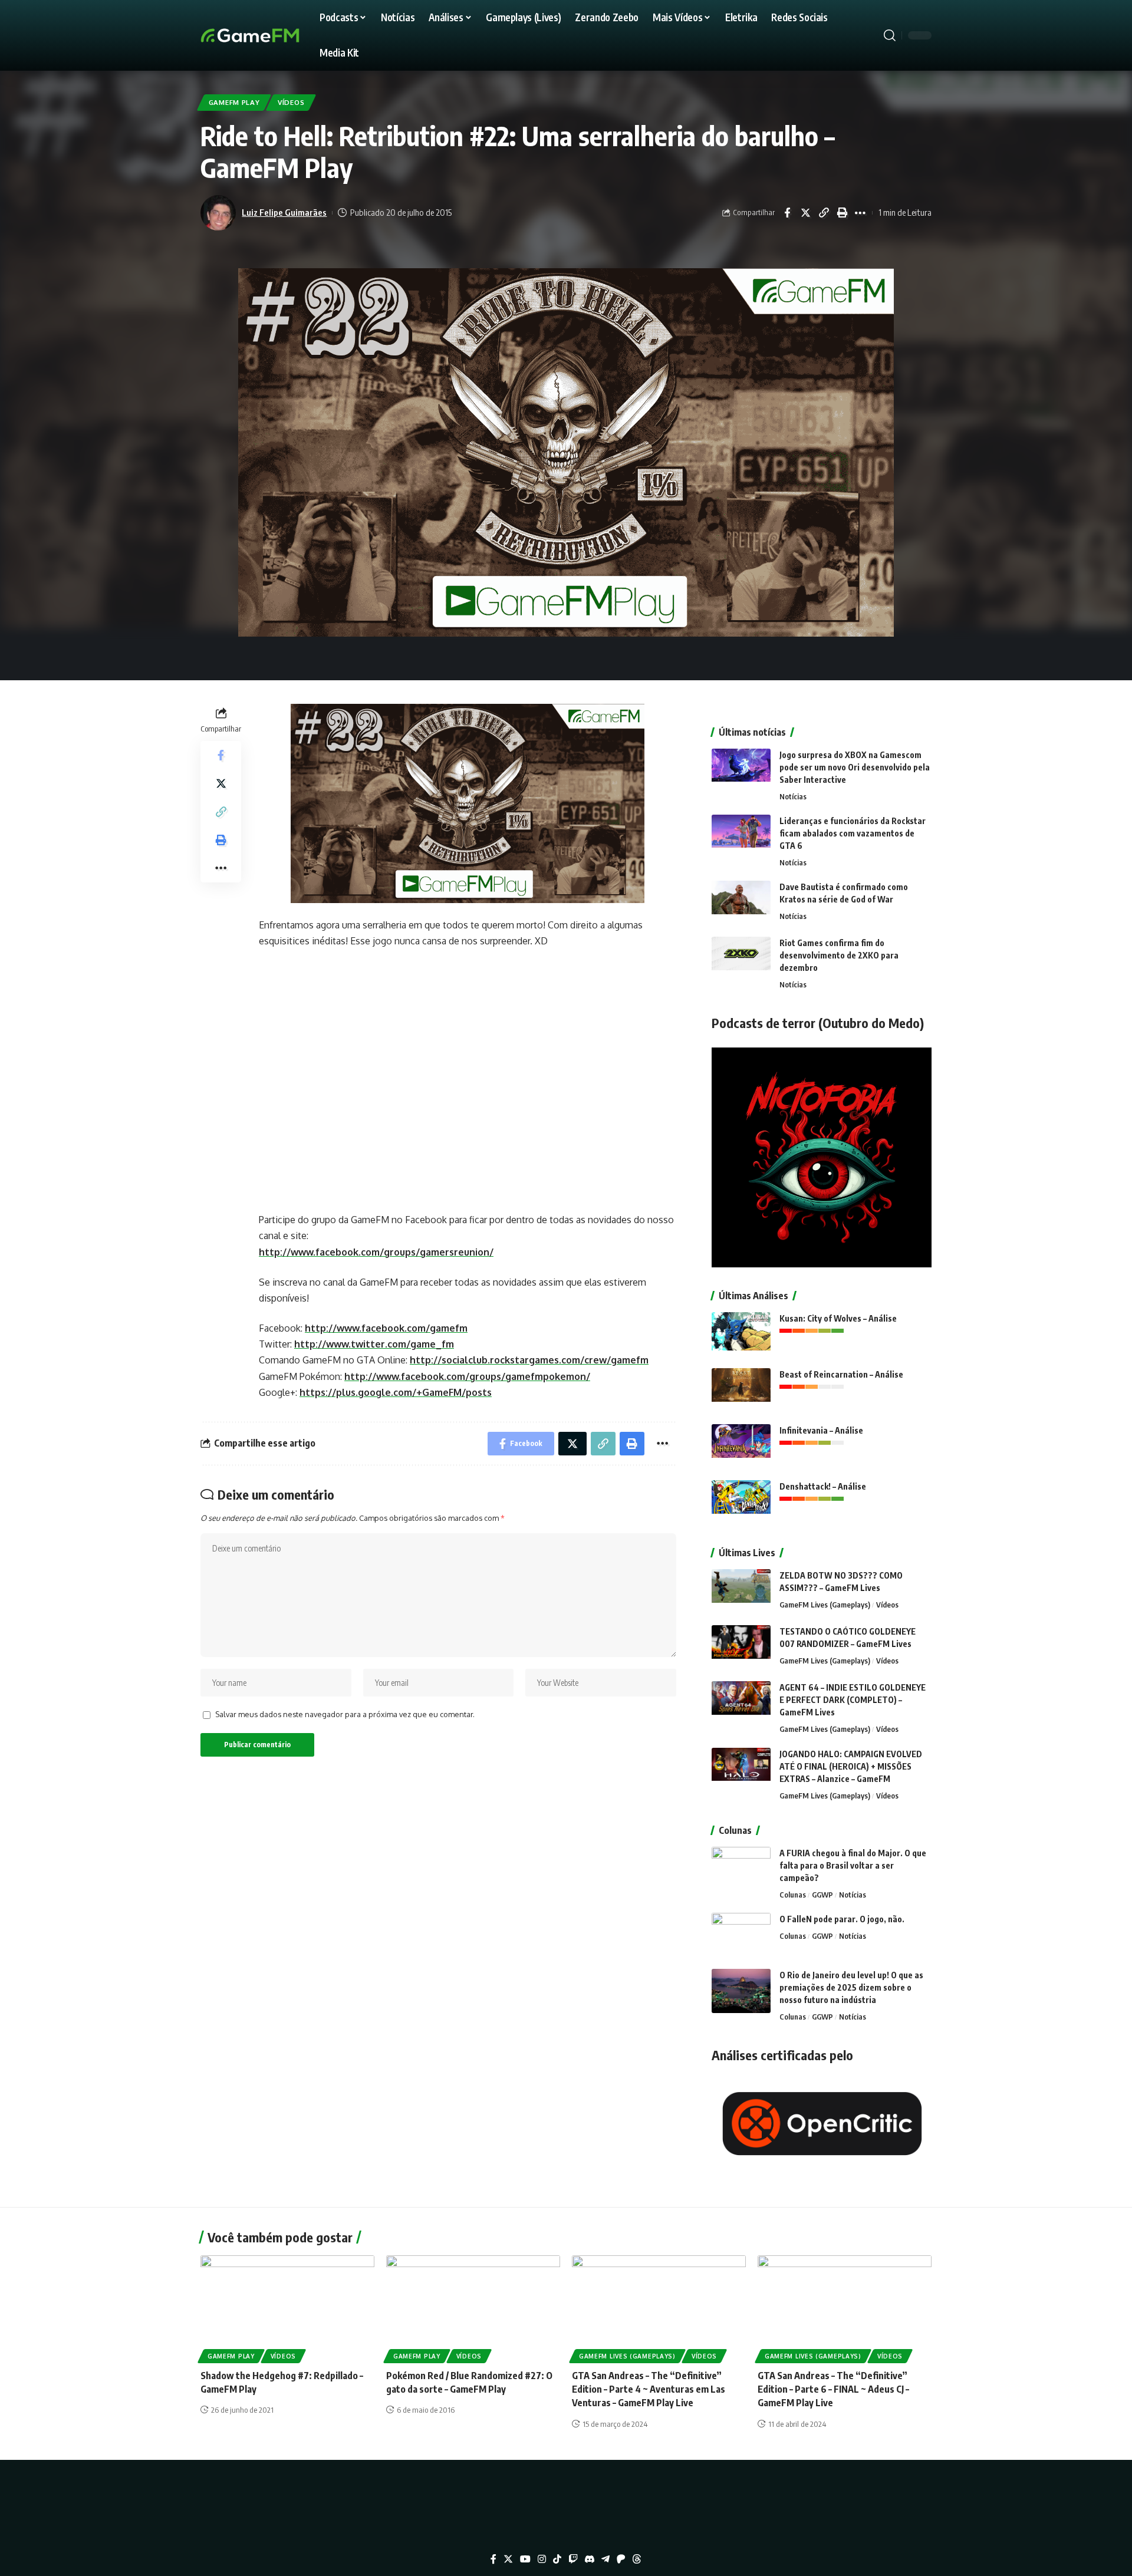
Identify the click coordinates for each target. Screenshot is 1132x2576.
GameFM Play (234, 102)
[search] (890, 35)
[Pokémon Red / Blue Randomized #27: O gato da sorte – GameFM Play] (473, 2307)
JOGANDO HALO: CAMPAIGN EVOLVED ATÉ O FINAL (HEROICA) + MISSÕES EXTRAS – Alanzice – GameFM (851, 1766)
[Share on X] (805, 213)
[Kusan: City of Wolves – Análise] (741, 1334)
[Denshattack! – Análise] (741, 1502)
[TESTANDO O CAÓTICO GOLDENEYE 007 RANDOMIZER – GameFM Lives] (741, 1647)
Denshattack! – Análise (823, 1486)
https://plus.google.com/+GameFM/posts (396, 1392)
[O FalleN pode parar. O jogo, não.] (741, 1935)
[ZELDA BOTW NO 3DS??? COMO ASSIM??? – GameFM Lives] (741, 1591)
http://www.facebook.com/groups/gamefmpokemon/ (467, 1376)
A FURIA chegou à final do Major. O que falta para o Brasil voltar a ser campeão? (853, 1865)
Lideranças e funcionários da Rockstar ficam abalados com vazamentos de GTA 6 (853, 833)
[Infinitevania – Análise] (741, 1446)
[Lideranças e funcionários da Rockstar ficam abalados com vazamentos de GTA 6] (741, 837)
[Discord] (590, 2559)
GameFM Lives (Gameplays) (825, 1605)
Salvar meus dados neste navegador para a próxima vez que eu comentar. (345, 1714)
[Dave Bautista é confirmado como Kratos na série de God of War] (741, 903)
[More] (860, 213)
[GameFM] (271, 35)
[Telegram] (606, 2559)
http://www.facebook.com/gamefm (386, 1328)
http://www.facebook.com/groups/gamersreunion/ (376, 1252)
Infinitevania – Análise (821, 1430)
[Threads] (637, 2559)
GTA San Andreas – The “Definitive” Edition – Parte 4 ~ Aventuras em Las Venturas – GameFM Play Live (649, 2389)
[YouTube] (525, 2559)
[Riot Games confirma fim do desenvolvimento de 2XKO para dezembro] (741, 959)
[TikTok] (557, 2559)
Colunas (793, 1895)
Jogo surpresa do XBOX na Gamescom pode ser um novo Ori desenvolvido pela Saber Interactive (855, 767)
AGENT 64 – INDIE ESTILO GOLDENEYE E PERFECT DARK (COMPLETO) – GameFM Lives (853, 1700)
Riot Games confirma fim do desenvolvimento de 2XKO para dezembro (839, 955)
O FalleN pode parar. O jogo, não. (842, 1919)
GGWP (822, 1895)
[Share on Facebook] (787, 213)
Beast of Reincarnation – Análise (841, 1374)
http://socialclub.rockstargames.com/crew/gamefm (529, 1360)
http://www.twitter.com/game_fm (374, 1344)
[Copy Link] (824, 213)
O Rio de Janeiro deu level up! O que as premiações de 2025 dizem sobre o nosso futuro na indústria (851, 1987)
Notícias (793, 796)
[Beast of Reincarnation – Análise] (741, 1390)
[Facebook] (493, 2559)
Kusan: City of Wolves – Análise (838, 1318)
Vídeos (291, 102)
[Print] (842, 213)
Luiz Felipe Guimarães (284, 212)
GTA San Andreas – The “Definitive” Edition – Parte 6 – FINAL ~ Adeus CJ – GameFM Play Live (833, 2389)
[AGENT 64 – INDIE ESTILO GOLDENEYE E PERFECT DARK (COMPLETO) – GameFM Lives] (741, 1703)
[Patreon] (621, 2559)
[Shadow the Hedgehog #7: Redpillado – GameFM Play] (287, 2307)
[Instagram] (542, 2559)
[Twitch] (573, 2559)
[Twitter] (508, 2559)
